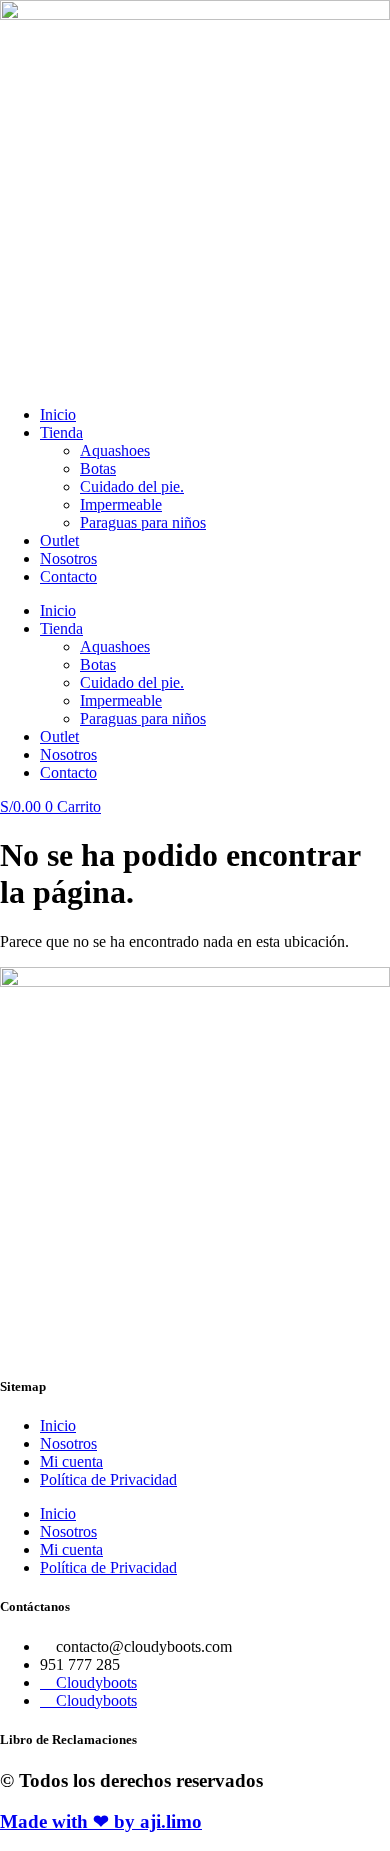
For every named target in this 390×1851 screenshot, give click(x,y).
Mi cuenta (71, 1461)
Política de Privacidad (108, 1479)
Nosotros (68, 558)
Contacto (68, 576)
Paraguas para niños (143, 522)
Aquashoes (115, 450)
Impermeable (121, 504)
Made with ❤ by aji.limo (101, 1821)
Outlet (59, 540)
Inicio (58, 414)
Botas (98, 468)
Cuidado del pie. (132, 486)
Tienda (61, 432)
